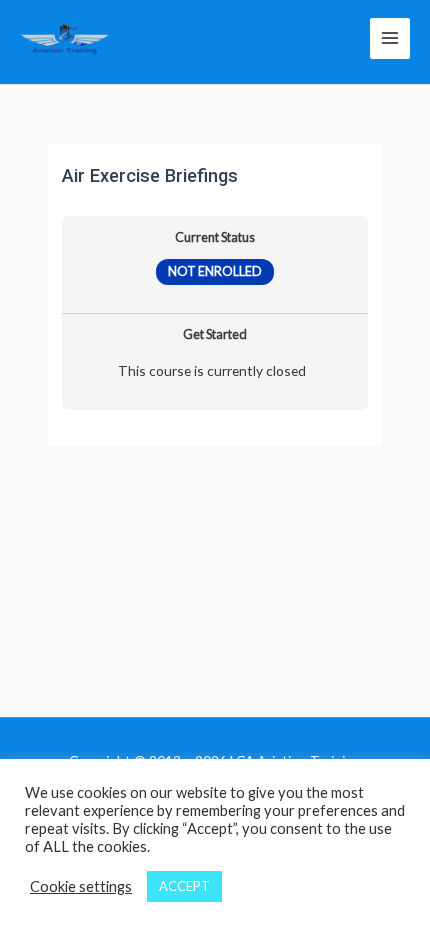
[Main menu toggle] (390, 38)
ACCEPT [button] (184, 886)
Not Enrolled (215, 271)
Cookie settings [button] (81, 886)
